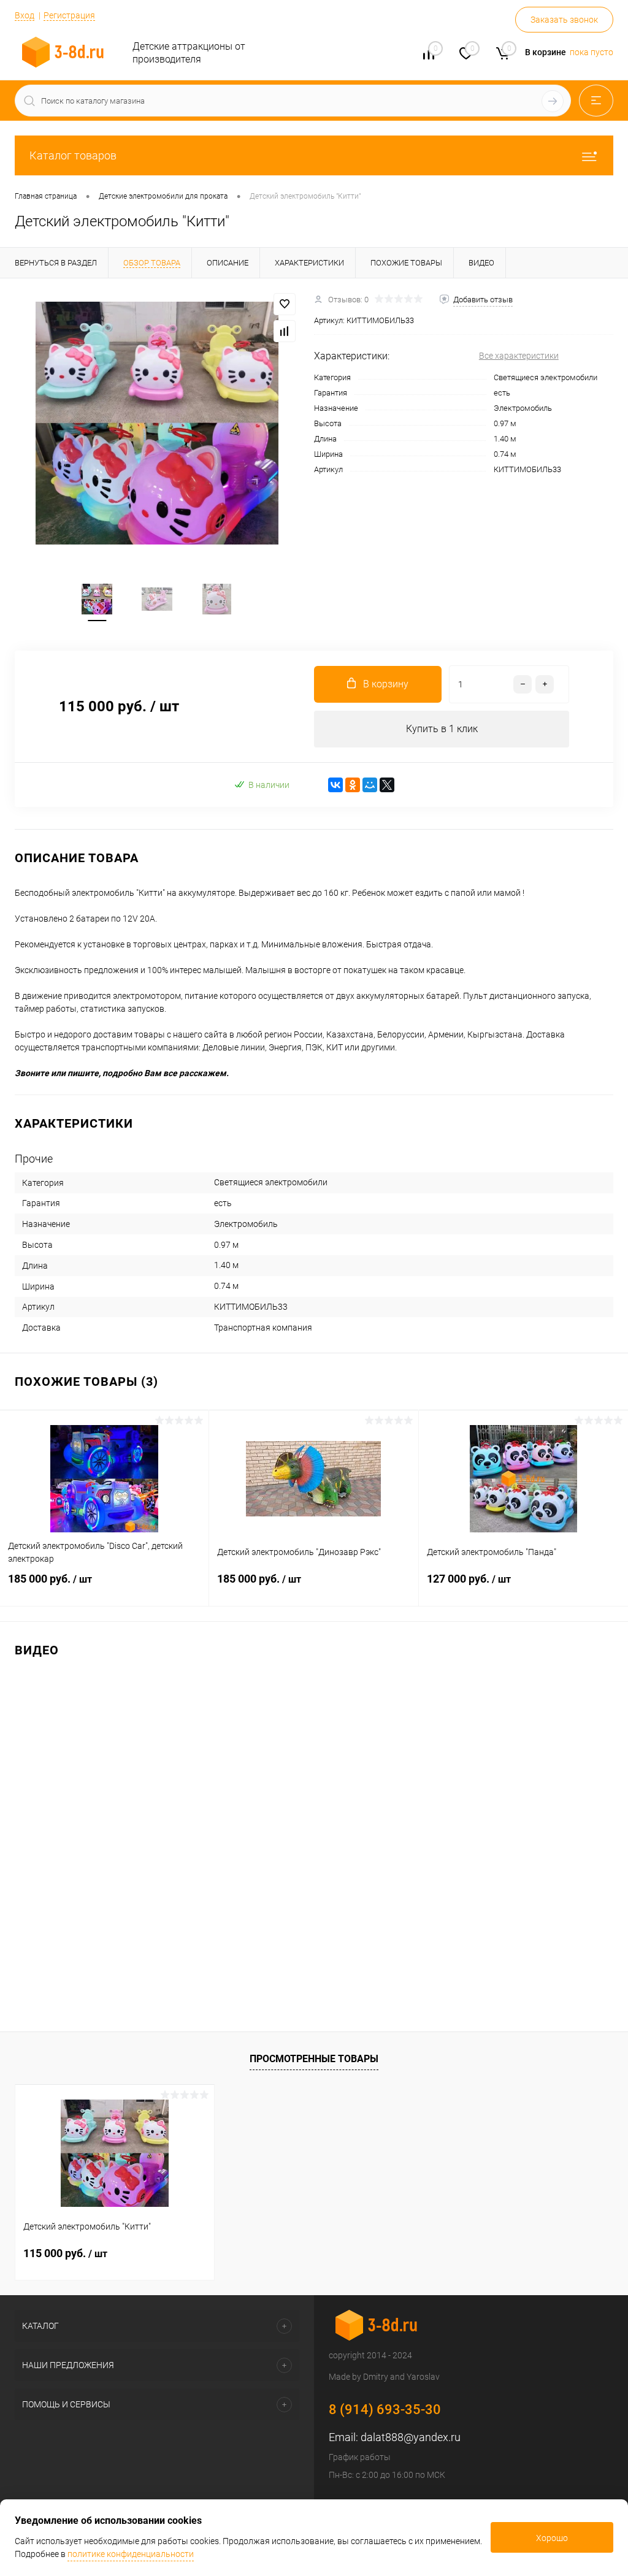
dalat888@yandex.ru (411, 2437)
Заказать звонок (564, 20)
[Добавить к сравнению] (285, 331)
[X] (387, 785)
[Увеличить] (157, 423)
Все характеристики (519, 356)
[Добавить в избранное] (285, 304)
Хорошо (552, 2538)
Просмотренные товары (314, 2059)
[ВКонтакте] (335, 785)
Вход (25, 15)
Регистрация (69, 15)
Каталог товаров (73, 155)
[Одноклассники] (353, 785)
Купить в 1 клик (442, 729)
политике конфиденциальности (131, 2554)
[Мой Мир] (370, 785)
